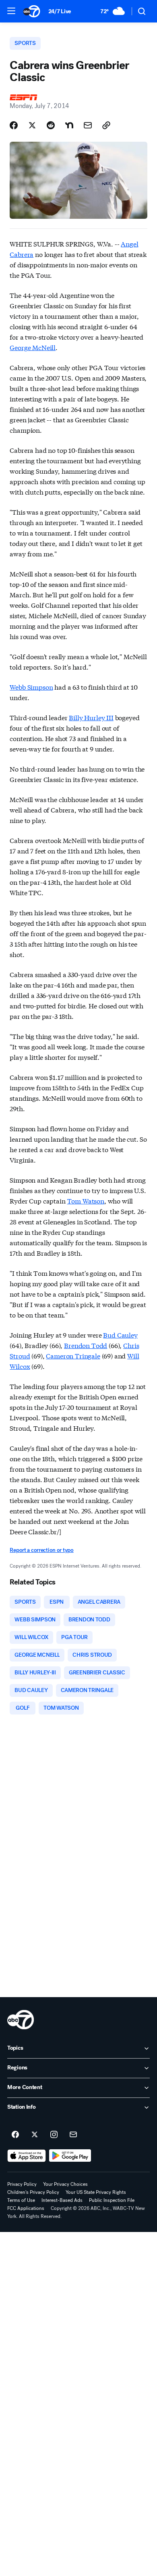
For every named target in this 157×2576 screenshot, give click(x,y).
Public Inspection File (112, 2200)
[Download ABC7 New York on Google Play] (70, 2156)
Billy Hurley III (91, 717)
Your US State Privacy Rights (96, 2192)
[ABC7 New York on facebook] (15, 2135)
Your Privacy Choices (65, 2184)
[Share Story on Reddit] (51, 125)
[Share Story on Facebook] (14, 125)
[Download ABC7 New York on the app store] (27, 2156)
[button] (11, 11)
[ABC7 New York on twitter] (35, 2135)
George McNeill (33, 347)
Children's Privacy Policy (33, 2192)
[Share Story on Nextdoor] (69, 125)
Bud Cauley (120, 1335)
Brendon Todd (86, 1345)
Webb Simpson (31, 687)
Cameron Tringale (73, 1355)
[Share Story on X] (32, 125)
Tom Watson (86, 1200)
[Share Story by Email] (88, 125)
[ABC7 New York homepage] (32, 11)
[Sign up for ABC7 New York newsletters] (73, 2135)
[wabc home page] (21, 2020)
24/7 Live (60, 11)
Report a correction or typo (41, 1550)
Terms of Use (21, 2200)
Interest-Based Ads (62, 2200)
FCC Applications (26, 2208)
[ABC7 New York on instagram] (54, 2135)
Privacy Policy (22, 2184)
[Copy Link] (106, 125)
